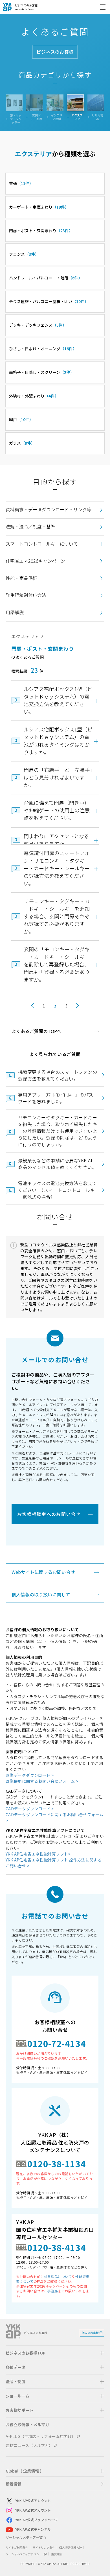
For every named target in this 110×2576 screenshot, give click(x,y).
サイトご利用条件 (17, 2547)
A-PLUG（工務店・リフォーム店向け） (41, 2436)
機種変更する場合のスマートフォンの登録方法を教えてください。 (58, 1075)
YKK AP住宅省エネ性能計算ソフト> (38, 1854)
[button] (55, 544)
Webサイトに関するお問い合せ (43, 1572)
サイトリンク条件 (44, 2547)
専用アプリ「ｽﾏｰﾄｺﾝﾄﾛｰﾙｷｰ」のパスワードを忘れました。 (56, 1098)
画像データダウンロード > (30, 1775)
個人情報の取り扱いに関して (41, 1594)
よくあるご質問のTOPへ (37, 1031)
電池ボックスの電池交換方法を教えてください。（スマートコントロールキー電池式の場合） (57, 1190)
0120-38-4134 (57, 2247)
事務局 (53, 2291)
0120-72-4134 (57, 2043)
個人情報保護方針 (71, 2547)
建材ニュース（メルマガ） (29, 2445)
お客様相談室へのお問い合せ (49, 1514)
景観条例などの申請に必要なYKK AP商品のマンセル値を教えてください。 (57, 1164)
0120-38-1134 (57, 2164)
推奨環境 (57, 2554)
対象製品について (58, 2276)
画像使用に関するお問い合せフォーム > (42, 1781)
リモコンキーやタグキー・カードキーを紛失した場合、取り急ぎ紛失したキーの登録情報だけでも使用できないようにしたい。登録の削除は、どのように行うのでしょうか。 (58, 1131)
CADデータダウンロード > (30, 1809)
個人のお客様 (90, 2333)
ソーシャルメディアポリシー (24, 2554)
